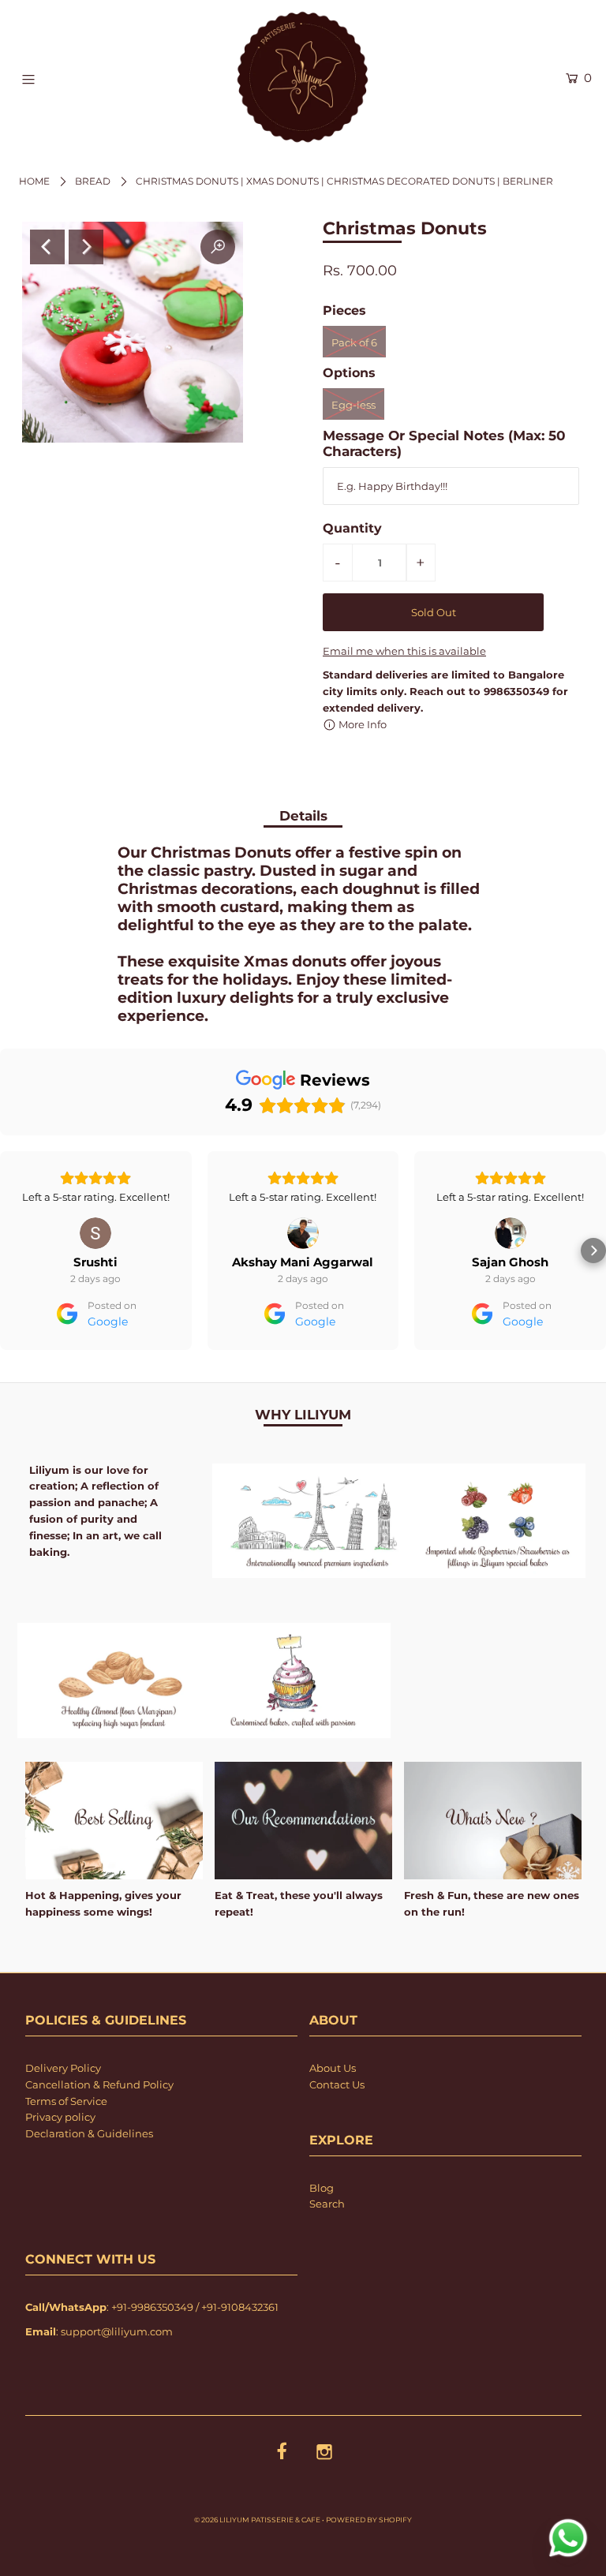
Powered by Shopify (369, 2565)
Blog (322, 2233)
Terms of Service (66, 2146)
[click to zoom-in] (218, 247)
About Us (333, 2113)
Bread (93, 181)
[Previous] (47, 247)
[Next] (86, 247)
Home (34, 181)
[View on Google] (95, 1233)
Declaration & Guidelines (89, 2178)
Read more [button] (511, 1242)
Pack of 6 (354, 342)
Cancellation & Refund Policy (99, 2129)
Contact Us (337, 2129)
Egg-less (353, 405)
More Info (361, 724)
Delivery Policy (63, 2113)
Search (327, 2249)
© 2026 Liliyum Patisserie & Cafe (257, 2565)
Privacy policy (60, 2162)
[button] (13, 1273)
